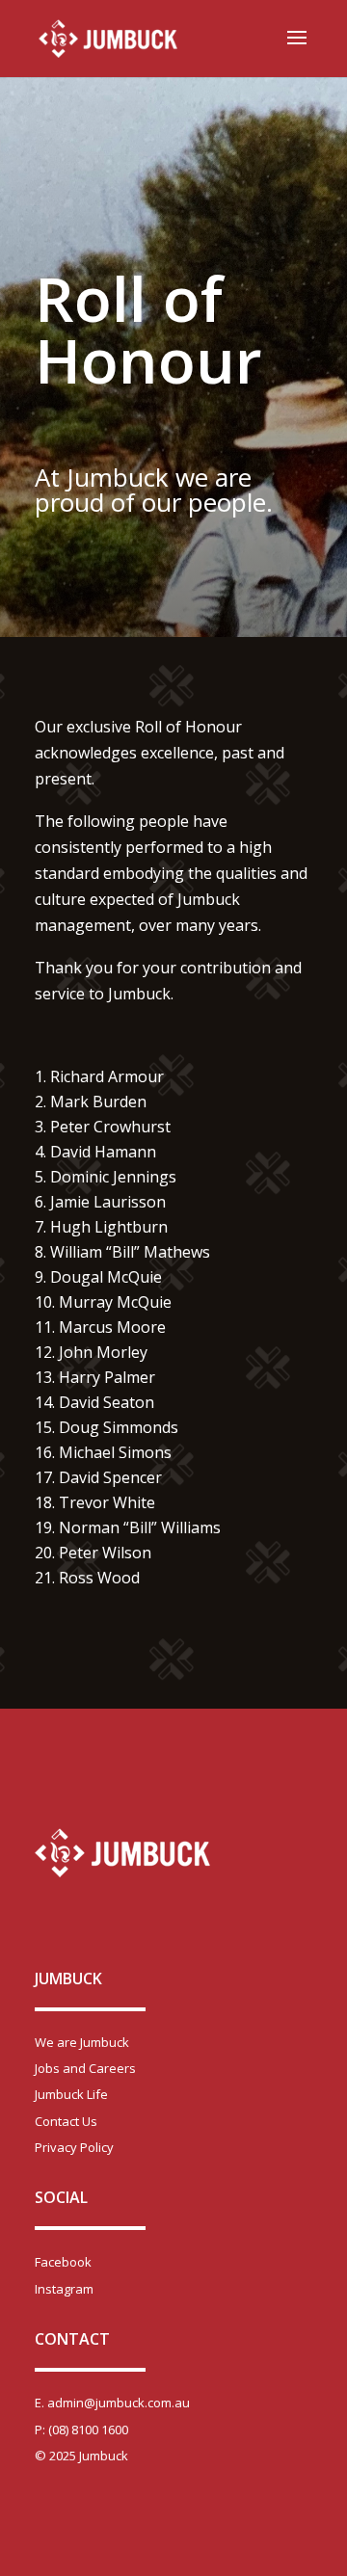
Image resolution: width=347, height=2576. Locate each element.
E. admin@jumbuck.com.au (112, 2403)
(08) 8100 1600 (88, 2430)
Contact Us (66, 2121)
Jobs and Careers (85, 2068)
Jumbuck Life (71, 2094)
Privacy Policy (74, 2147)
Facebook (63, 2262)
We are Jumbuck (82, 2042)
